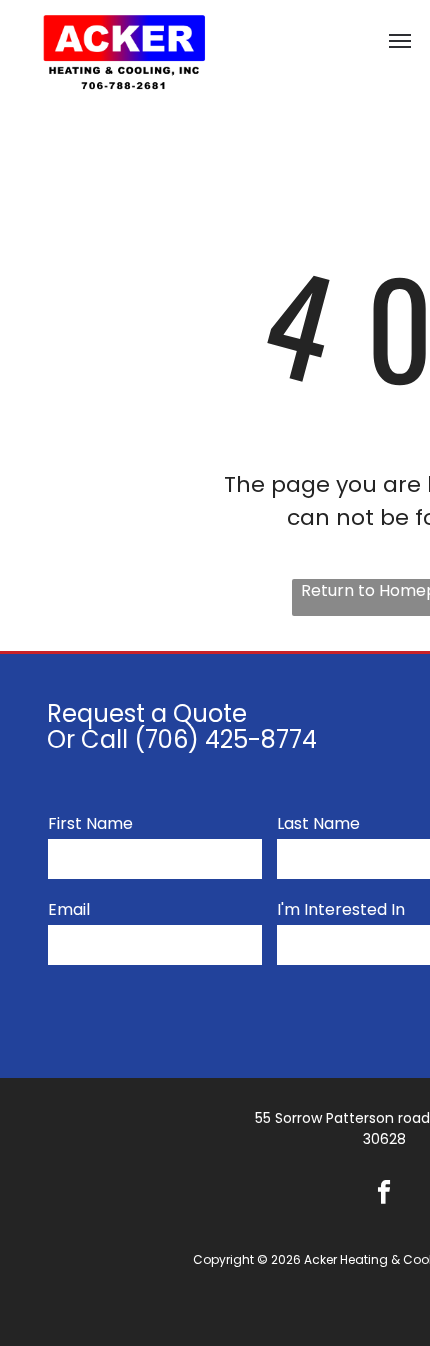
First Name (90, 823)
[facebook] (384, 1195)
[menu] (400, 41)
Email (69, 909)
